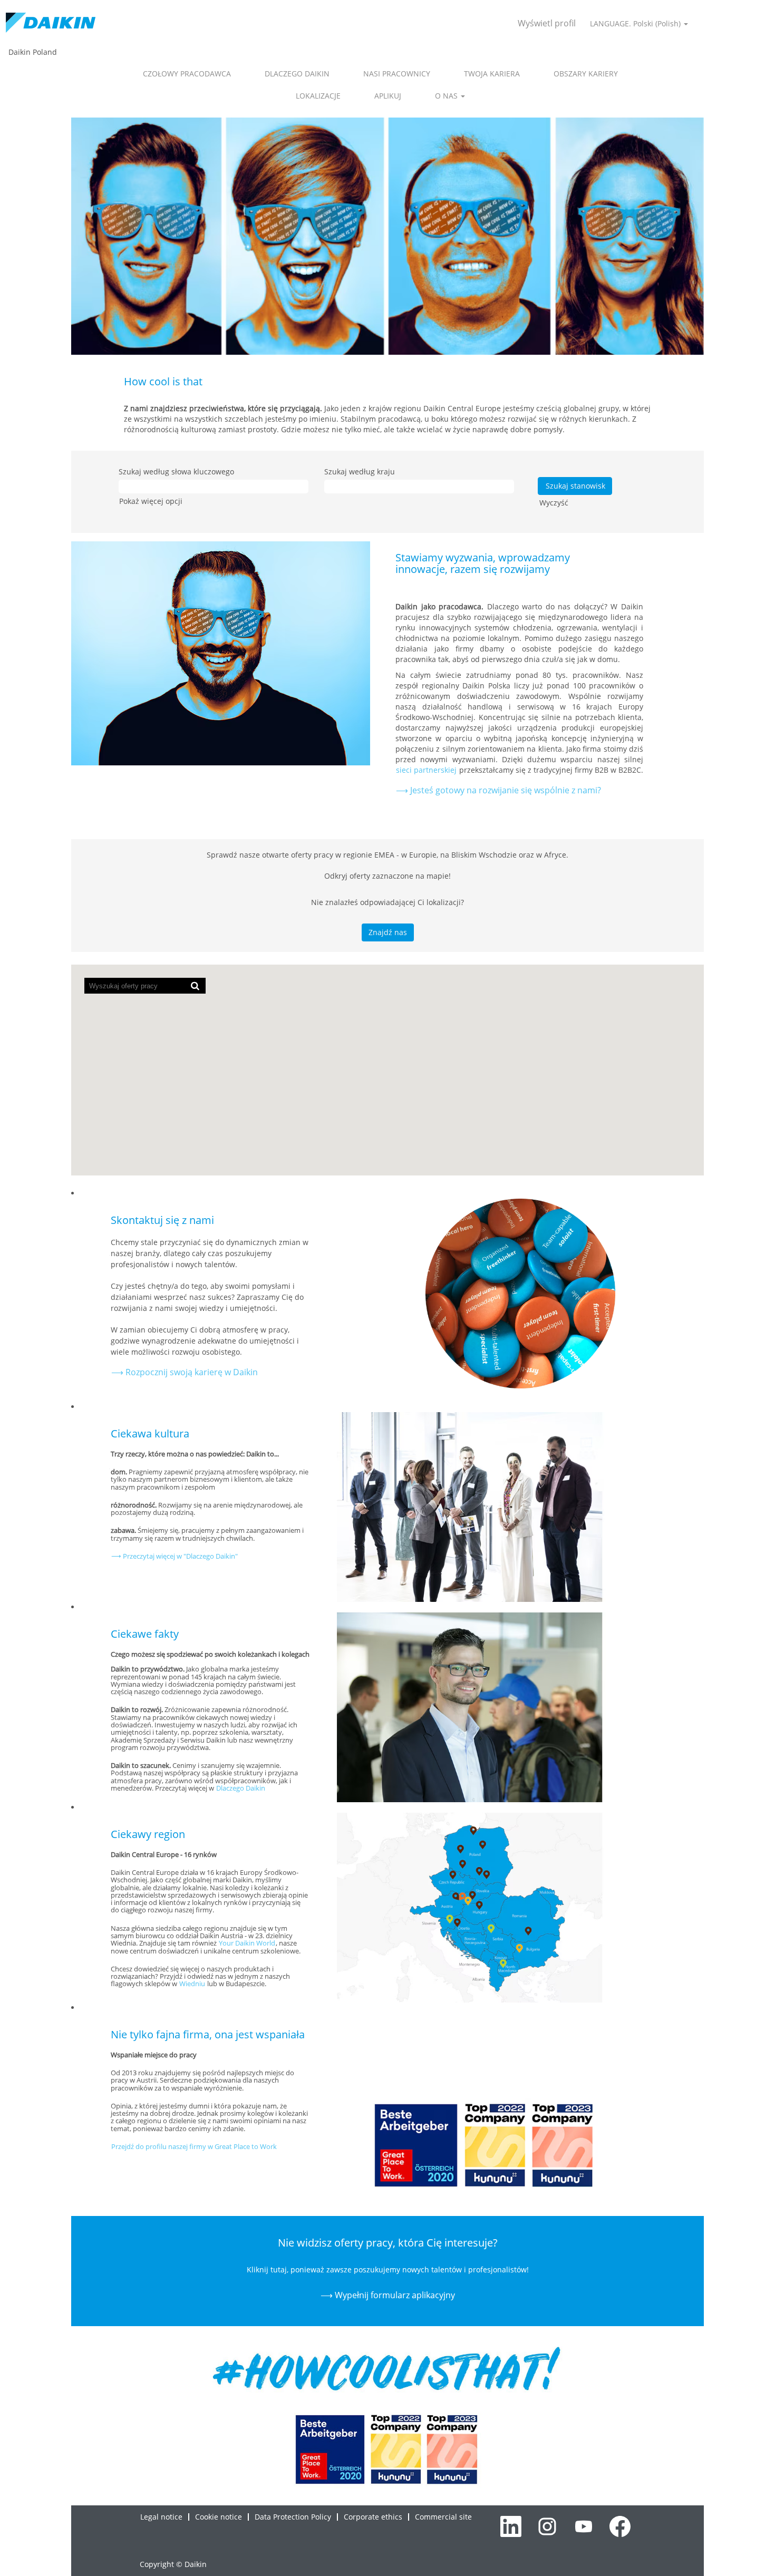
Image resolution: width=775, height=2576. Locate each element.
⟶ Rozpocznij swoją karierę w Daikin (185, 1372)
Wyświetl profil (547, 23)
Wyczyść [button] (554, 503)
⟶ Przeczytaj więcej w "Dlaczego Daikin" (175, 1556)
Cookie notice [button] (219, 2517)
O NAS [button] (447, 96)
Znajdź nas (388, 932)
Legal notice (161, 2517)
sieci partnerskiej (427, 770)
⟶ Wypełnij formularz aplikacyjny (388, 2295)
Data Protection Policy (293, 2517)
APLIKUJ (388, 96)
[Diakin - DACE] (51, 23)
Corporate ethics (373, 2517)
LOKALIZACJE (318, 96)
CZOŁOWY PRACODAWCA (187, 74)
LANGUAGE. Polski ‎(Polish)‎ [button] (636, 23)
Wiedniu (192, 1984)
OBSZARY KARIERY (586, 74)
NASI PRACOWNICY (397, 74)
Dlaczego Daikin (241, 1788)
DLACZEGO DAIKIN (297, 74)
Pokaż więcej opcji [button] (151, 501)
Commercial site (443, 2517)
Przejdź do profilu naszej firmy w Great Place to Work (194, 2146)
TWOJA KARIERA (492, 74)
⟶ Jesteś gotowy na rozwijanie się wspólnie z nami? (498, 790)
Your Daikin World (247, 1943)
